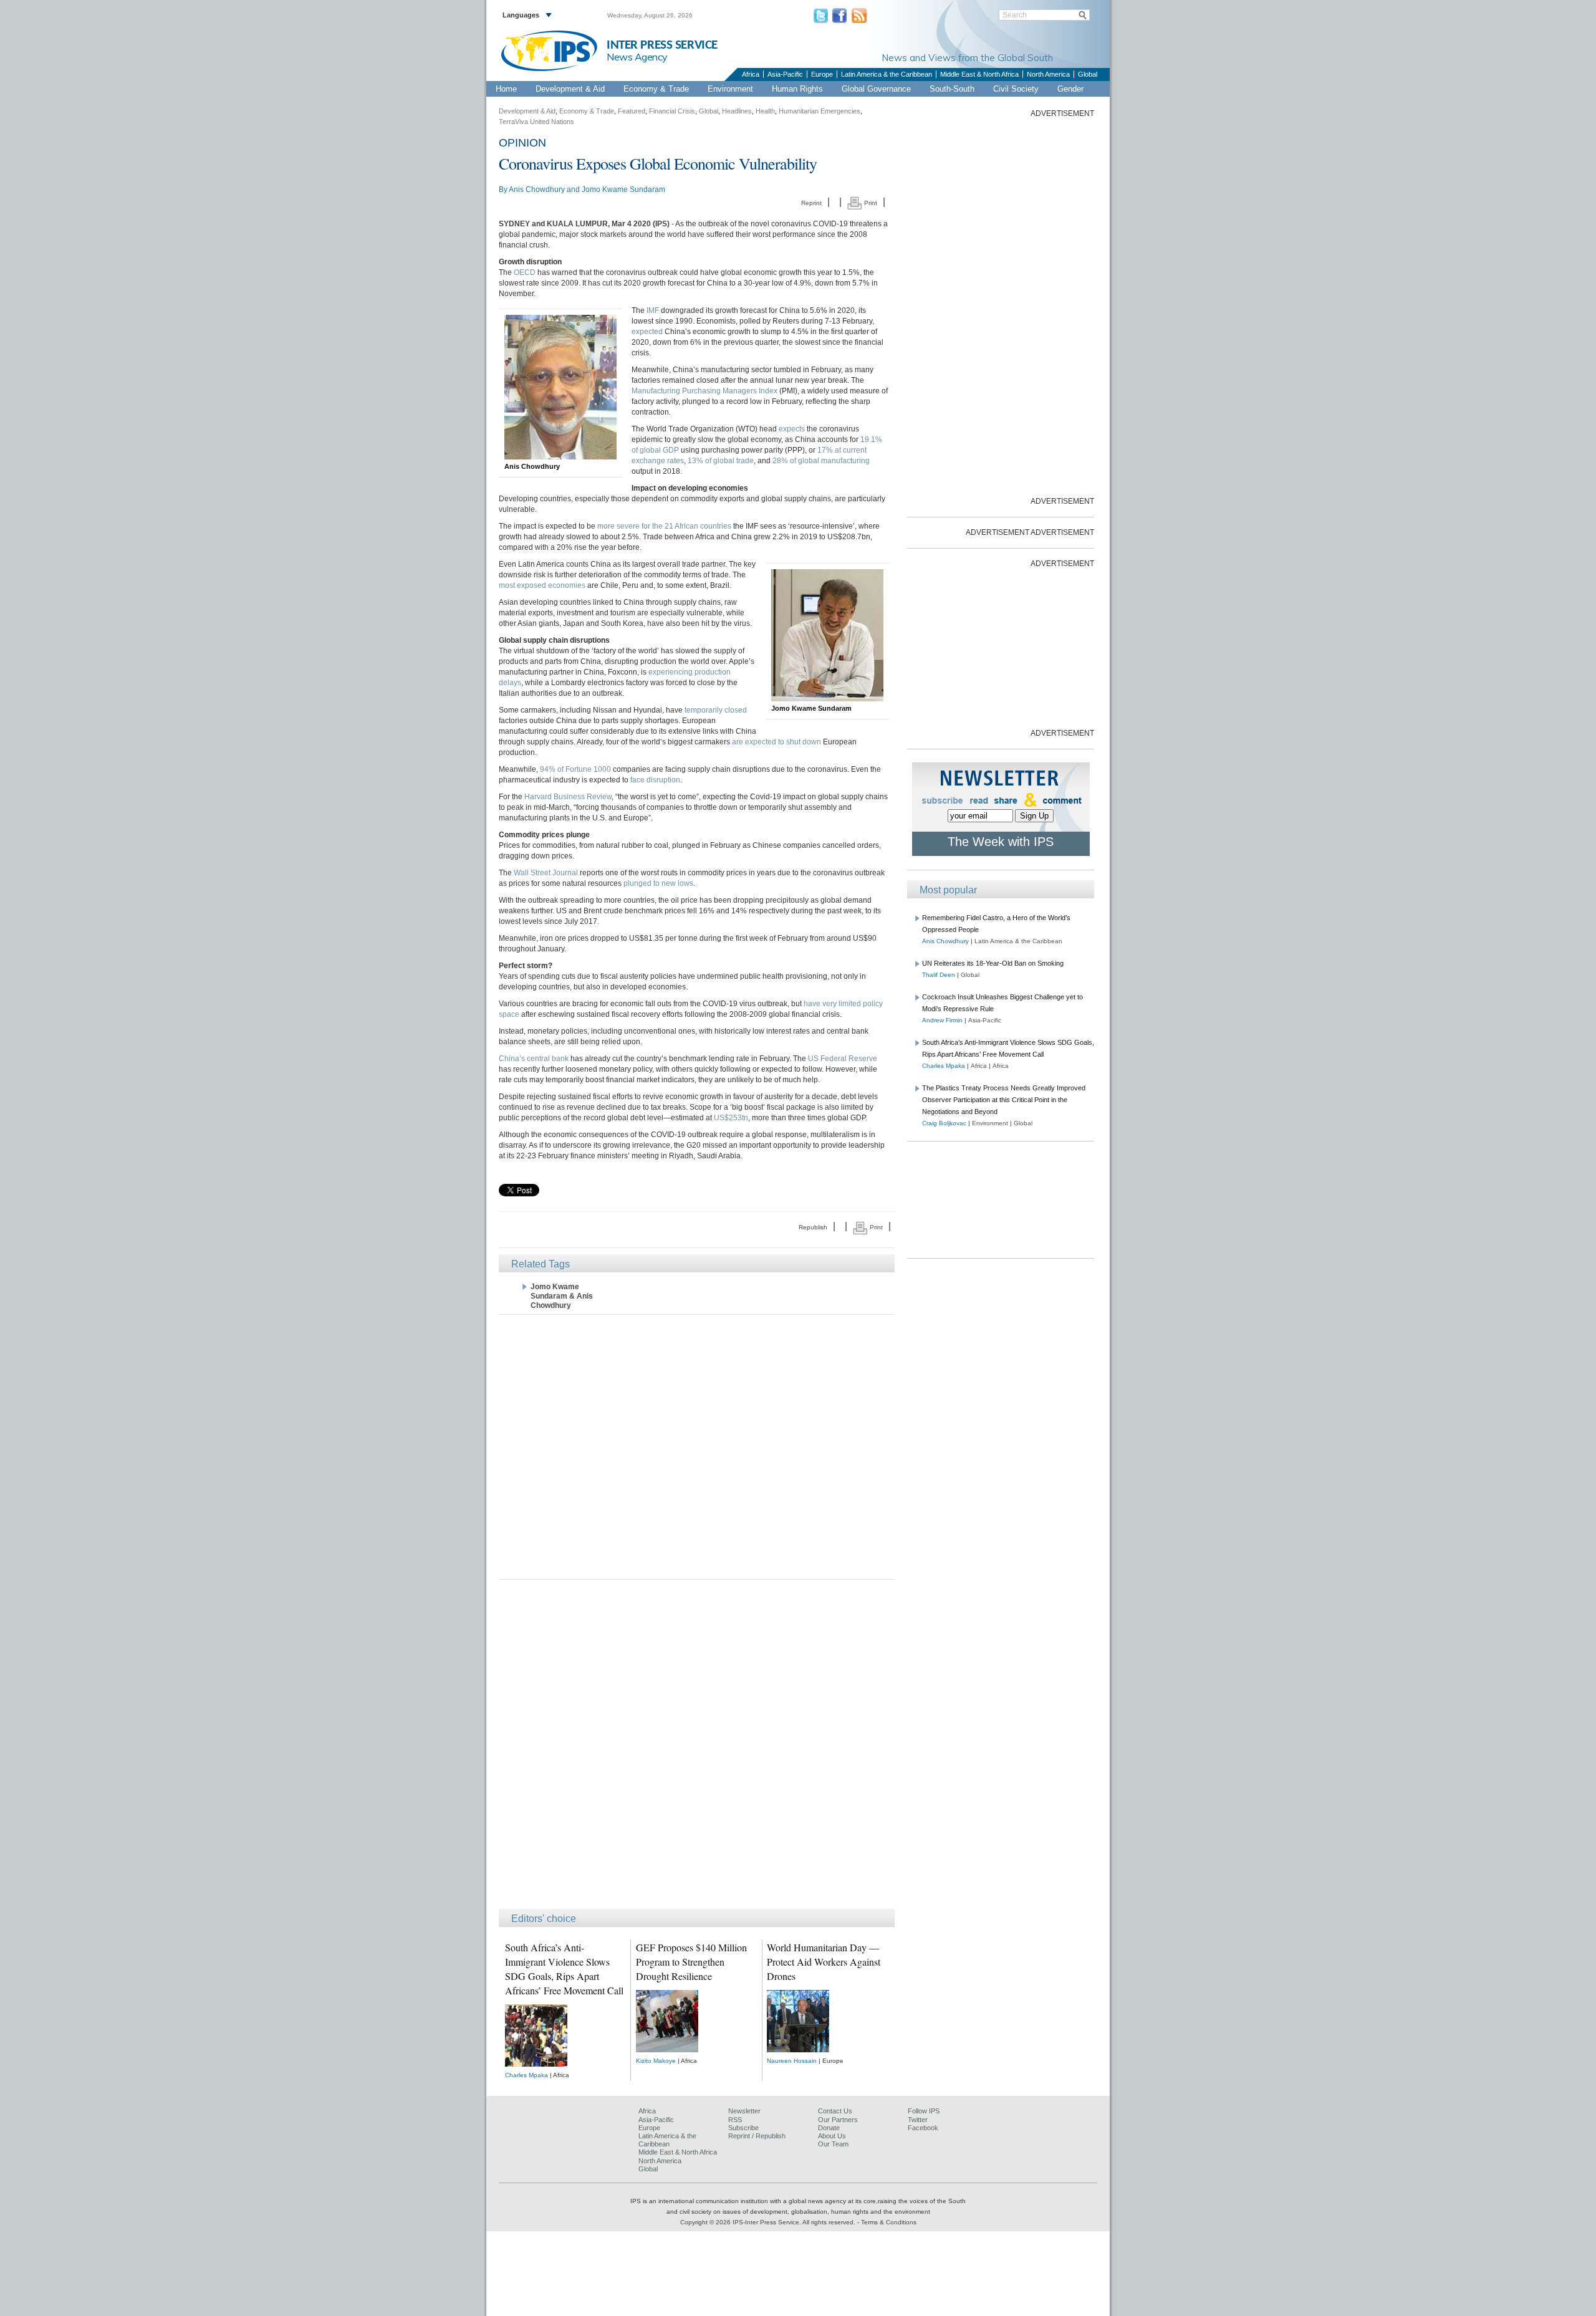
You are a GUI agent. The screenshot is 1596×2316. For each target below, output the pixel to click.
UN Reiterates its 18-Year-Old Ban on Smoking (993, 963)
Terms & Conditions (889, 2222)
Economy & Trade (656, 89)
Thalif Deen (939, 975)
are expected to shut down (776, 742)
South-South (952, 89)
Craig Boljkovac (944, 1123)
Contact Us (835, 2111)
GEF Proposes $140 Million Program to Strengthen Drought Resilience (691, 1962)
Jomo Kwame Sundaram (623, 190)
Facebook (923, 2128)
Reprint (811, 203)
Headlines (737, 111)
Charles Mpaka (526, 2075)
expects (792, 429)
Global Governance (876, 89)
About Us (832, 2136)
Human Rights (797, 89)
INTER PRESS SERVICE (662, 45)
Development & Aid (570, 89)
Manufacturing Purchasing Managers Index (704, 391)
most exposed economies (542, 585)
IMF (653, 310)
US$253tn (731, 1118)
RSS (735, 2120)
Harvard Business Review (568, 797)
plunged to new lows (658, 883)
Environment (730, 89)
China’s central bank (534, 1059)
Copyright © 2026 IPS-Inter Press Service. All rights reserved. (769, 2222)
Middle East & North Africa (979, 74)
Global (1088, 74)
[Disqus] (697, 1750)
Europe (822, 74)
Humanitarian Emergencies (820, 111)
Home (506, 89)
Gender (1070, 89)
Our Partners (838, 2120)
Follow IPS (924, 2111)
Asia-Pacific (785, 74)
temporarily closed (716, 710)
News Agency (637, 57)
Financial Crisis (672, 111)
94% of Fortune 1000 (575, 769)
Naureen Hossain (792, 2061)
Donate (829, 2128)
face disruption (655, 780)
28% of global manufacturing (821, 461)
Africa (751, 74)
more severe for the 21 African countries (664, 526)
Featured (632, 111)
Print (870, 203)
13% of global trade (721, 461)
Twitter (918, 2120)
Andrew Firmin (942, 1020)
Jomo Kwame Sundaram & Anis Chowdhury (562, 1296)
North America (1048, 74)
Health (765, 111)
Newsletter (744, 2111)
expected (647, 332)
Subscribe (743, 2128)
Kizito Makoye (656, 2061)
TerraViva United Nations (536, 122)
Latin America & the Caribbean (887, 74)
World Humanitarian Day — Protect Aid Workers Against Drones (824, 1962)
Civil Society (1016, 89)
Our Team (833, 2144)
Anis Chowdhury (537, 190)
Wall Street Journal (546, 873)
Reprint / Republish (757, 2136)
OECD (525, 272)
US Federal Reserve (843, 1059)
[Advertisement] (697, 1446)
